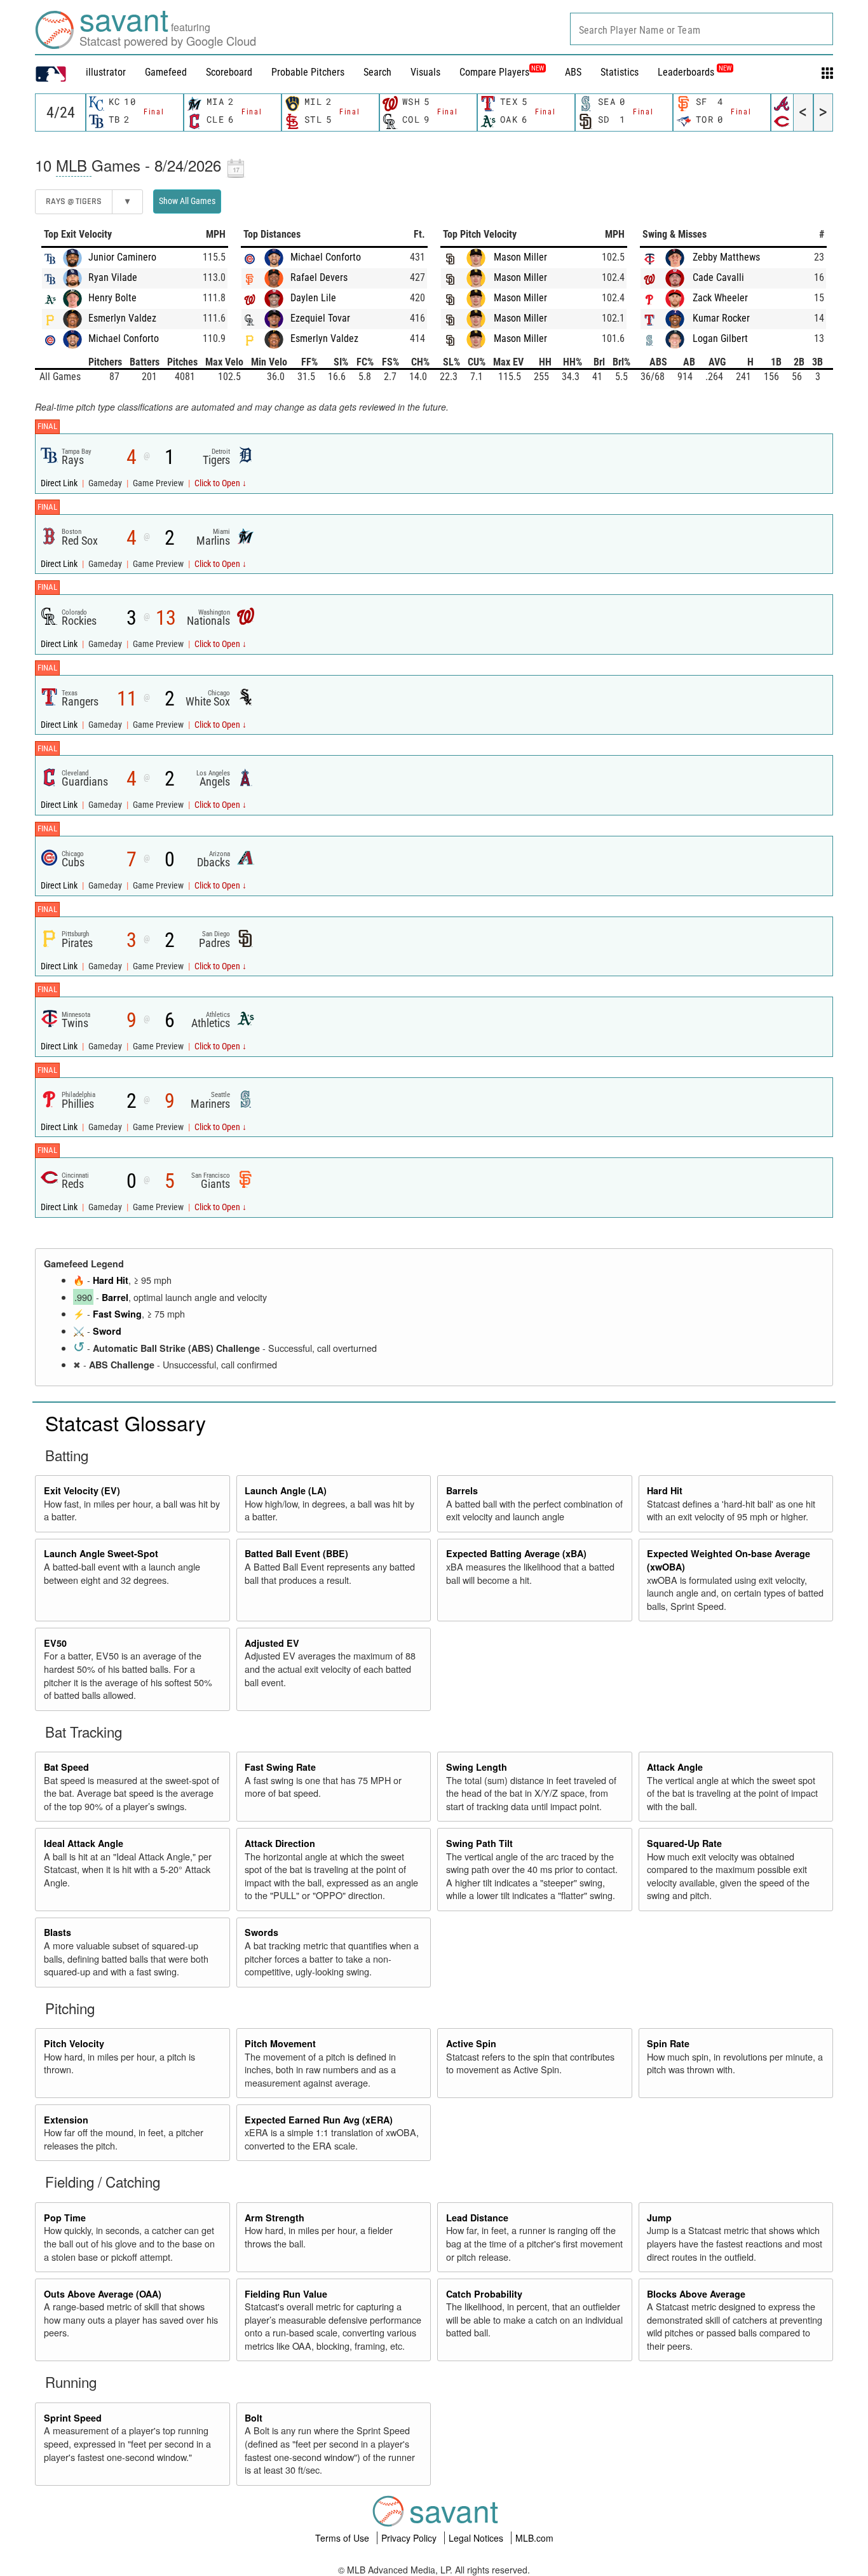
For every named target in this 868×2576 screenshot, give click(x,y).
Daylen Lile (313, 298)
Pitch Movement (280, 2043)
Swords (261, 1932)
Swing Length (477, 1767)
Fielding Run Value (286, 2294)
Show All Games (187, 201)
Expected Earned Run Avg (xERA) (319, 2120)
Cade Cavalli (718, 277)
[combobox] (702, 29)
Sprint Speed (73, 2418)
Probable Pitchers (308, 72)
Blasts (58, 1932)
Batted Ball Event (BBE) (296, 1553)
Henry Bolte (112, 298)
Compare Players (494, 72)
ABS (573, 72)
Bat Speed (66, 1767)
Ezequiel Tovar (320, 318)
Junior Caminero (122, 257)
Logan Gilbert (720, 338)
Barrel (115, 1297)
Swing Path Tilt (479, 1843)
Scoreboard (229, 72)
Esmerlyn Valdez (122, 318)
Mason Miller (520, 257)
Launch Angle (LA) (286, 1490)
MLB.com (534, 2538)
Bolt (254, 2418)
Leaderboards (695, 72)
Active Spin (471, 2043)
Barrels (462, 1490)
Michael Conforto (124, 338)
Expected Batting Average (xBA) (516, 1553)
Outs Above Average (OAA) (103, 2294)
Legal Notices (477, 2538)
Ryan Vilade (113, 277)
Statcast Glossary (125, 1422)
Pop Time (65, 2218)
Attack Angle (675, 1767)
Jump (659, 2218)
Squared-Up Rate (684, 1843)
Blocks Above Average (696, 2294)
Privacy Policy (410, 2538)
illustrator (106, 72)
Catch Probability (484, 2294)
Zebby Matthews (726, 257)
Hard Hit (111, 1280)
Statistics (620, 72)
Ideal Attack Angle (84, 1843)
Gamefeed (166, 72)
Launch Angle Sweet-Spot (101, 1553)
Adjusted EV (272, 1643)
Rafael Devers (319, 277)
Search (377, 72)
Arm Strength (275, 2218)
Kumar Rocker (721, 318)
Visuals (425, 72)
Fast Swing (117, 1314)
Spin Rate (668, 2043)
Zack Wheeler (720, 298)
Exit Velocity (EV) (82, 1490)
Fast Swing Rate (280, 1767)
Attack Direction (280, 1843)
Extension (66, 2120)
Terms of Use (343, 2538)
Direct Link (60, 483)
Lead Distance (477, 2218)
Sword (107, 1331)
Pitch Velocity (74, 2043)
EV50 (55, 1643)
